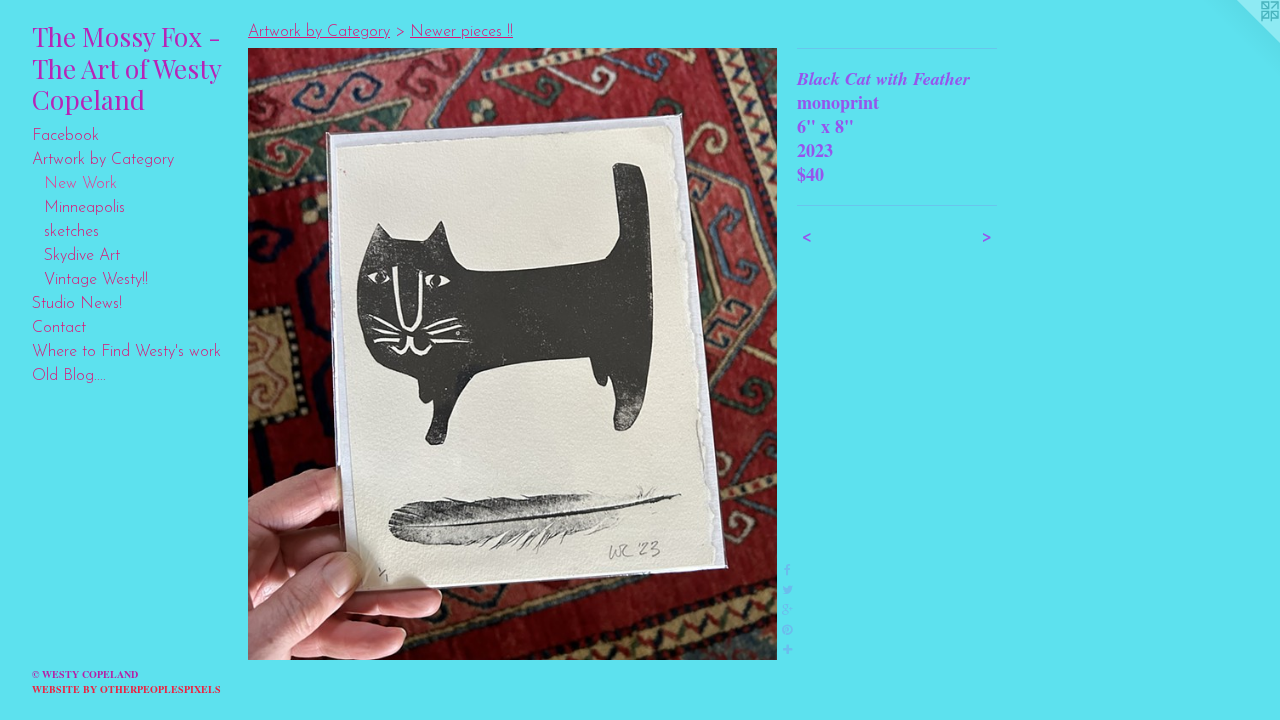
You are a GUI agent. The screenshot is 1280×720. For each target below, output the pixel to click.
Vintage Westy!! (96, 280)
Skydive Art (82, 256)
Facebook (65, 136)
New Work (80, 184)
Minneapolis (84, 208)
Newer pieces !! (461, 32)
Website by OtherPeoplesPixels (126, 689)
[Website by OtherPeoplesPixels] (1240, 40)
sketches (71, 232)
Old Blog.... (69, 376)
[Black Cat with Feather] (512, 354)
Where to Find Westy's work (126, 352)
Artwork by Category (103, 160)
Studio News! (77, 304)
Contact (59, 328)
